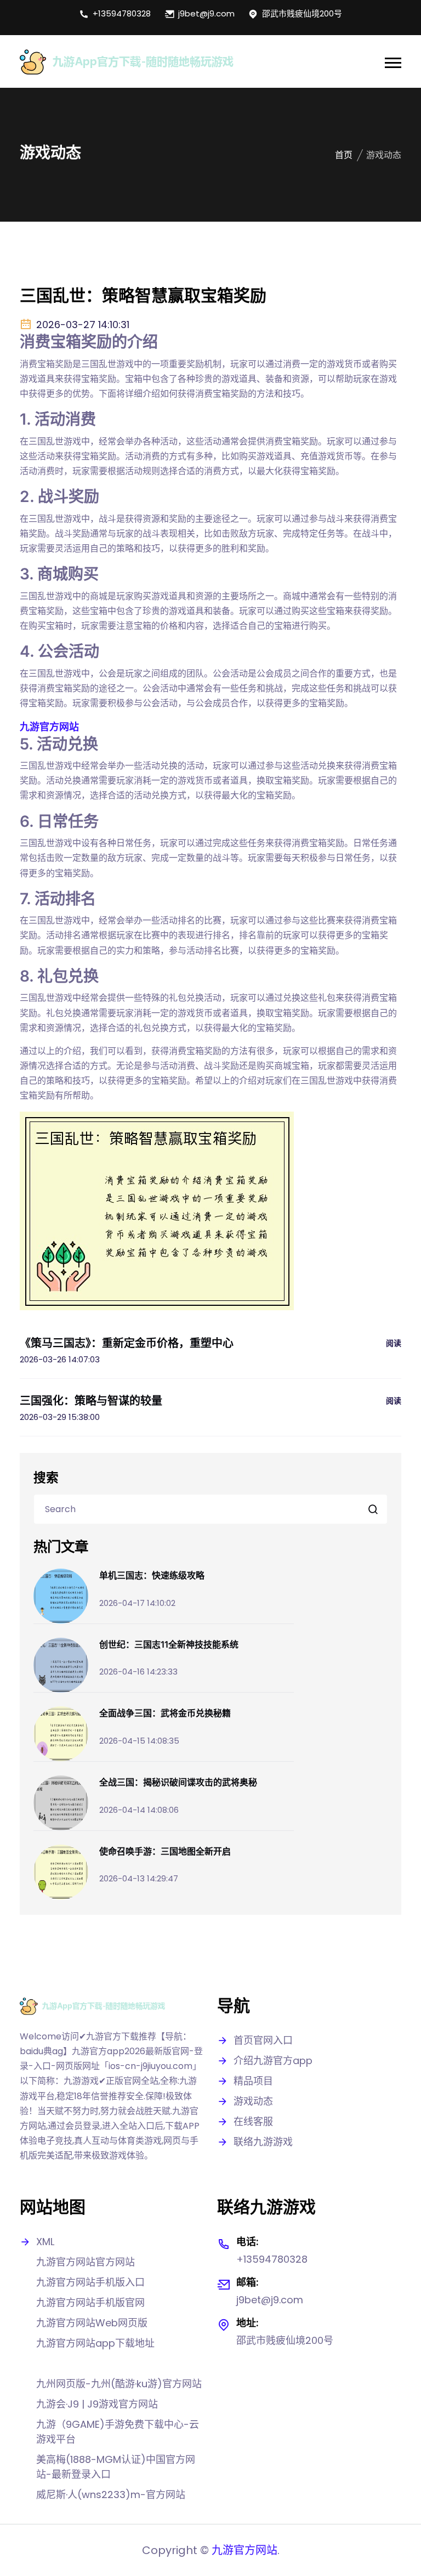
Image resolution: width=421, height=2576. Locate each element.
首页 (344, 155)
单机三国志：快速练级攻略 (152, 1575)
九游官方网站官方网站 (86, 2262)
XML (45, 2242)
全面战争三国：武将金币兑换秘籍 (165, 1713)
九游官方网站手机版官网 (90, 2302)
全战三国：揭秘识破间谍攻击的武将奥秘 (178, 1782)
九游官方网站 (244, 2550)
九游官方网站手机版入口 (90, 2282)
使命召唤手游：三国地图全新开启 (165, 1851)
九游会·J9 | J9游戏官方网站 (97, 2404)
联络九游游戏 (263, 2142)
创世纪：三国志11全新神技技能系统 (169, 1644)
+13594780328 (122, 13)
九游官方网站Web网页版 (92, 2323)
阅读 (394, 1343)
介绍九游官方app (273, 2061)
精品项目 (253, 2081)
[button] (393, 63)
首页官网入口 (263, 2040)
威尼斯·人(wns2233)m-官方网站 (111, 2495)
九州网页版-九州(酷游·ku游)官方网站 (119, 2384)
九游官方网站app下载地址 (95, 2343)
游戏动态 (253, 2101)
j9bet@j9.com (206, 13)
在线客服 (253, 2121)
